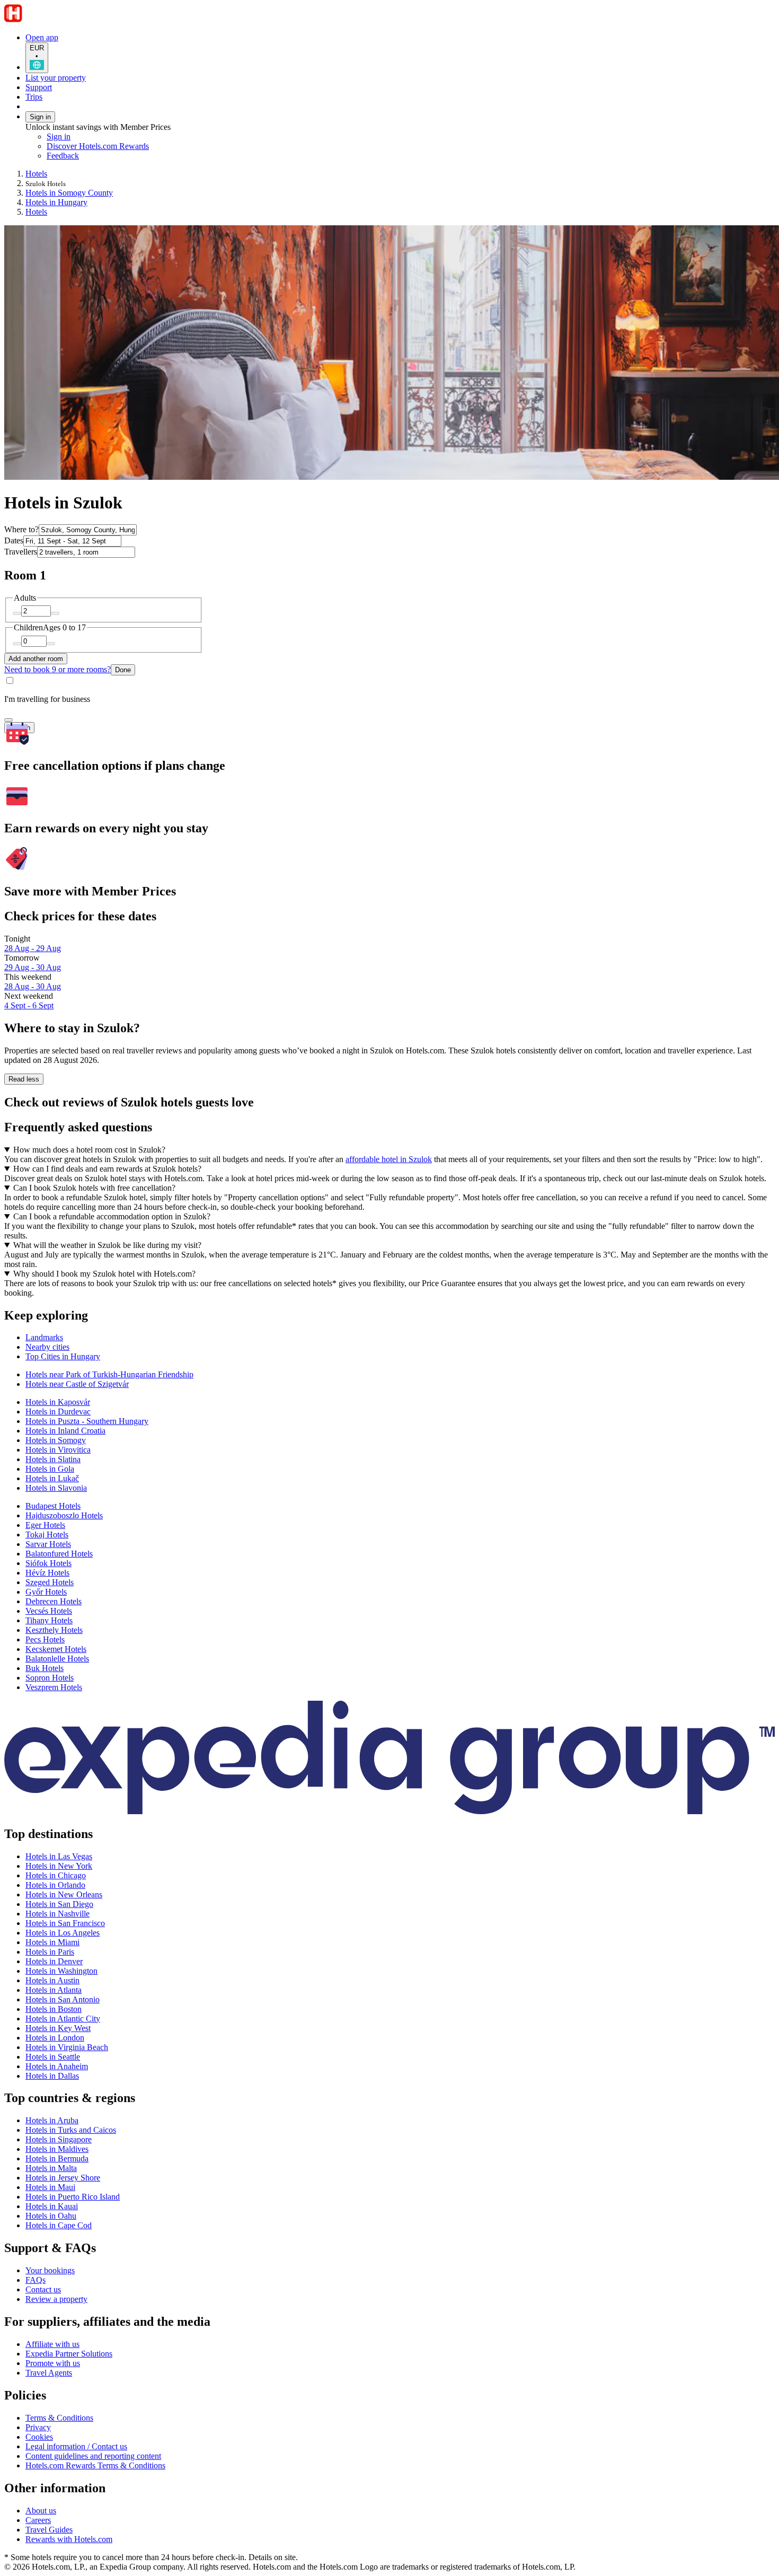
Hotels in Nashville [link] (57, 1914)
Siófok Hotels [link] (48, 1563)
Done (123, 670)
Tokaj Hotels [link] (47, 1535)
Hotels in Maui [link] (50, 2187)
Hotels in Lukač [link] (52, 1478)
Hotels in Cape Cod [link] (59, 2225)
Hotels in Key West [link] (58, 2028)
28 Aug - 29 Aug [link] (33, 948)
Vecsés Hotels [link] (49, 1611)
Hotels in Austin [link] (52, 1980)
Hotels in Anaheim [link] (57, 2066)
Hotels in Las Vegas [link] (59, 1856)
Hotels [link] (36, 174)
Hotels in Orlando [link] (55, 1885)
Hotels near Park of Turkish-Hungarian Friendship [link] (109, 1374)
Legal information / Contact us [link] (76, 2446)
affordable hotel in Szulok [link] (389, 1159)
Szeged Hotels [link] (50, 1582)
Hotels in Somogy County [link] (69, 193)
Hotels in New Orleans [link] (64, 1894)
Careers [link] (38, 2520)
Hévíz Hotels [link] (47, 1573)
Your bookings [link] (50, 2270)
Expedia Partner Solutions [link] (69, 2354)
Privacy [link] (38, 2427)
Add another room (36, 659)
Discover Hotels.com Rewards (98, 146)
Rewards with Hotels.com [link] (69, 2539)
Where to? (21, 529)
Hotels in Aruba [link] (52, 2120)
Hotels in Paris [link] (50, 1952)
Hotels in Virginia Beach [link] (67, 2047)
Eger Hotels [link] (45, 1525)
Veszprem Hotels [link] (54, 1687)
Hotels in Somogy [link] (56, 1440)
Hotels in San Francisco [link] (65, 1923)
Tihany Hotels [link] (49, 1620)
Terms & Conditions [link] (59, 2418)
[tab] (44, 1337)
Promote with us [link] (53, 2363)
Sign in (40, 117)
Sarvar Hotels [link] (48, 1544)
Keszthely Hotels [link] (54, 1630)
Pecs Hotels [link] (45, 1639)
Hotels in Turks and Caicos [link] (71, 2130)
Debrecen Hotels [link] (54, 1601)
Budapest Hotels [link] (53, 1506)
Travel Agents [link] (49, 2373)
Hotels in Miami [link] (52, 1942)
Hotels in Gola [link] (50, 1469)
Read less (24, 1079)
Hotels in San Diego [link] (59, 1904)
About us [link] (41, 2511)
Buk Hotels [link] (45, 1668)
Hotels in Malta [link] (51, 2168)
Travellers (21, 552)
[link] (135, 156)
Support (39, 87)
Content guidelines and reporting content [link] (93, 2456)
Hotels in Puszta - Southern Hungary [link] (87, 1421)
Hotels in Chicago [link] (56, 1875)
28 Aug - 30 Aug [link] (33, 986)
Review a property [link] (56, 2299)
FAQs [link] (36, 2280)
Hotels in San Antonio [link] (63, 1999)
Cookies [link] (39, 2437)
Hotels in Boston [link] (54, 2009)
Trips (34, 97)
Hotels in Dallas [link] (52, 2076)
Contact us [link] (43, 2289)
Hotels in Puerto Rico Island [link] (73, 2197)
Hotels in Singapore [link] (59, 2139)
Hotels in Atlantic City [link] (63, 2019)
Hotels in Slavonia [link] (56, 1488)
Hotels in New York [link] (59, 1866)
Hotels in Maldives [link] (57, 2149)
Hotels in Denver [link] (54, 1961)
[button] (389, 1316)
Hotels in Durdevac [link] (58, 1412)
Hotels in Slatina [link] (53, 1459)
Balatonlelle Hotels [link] (57, 1659)
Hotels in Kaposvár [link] (58, 1402)
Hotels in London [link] (55, 2038)
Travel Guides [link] (49, 2530)
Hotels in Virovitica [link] (58, 1450)
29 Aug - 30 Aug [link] (33, 967)
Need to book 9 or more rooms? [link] (57, 669)
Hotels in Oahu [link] (51, 2216)
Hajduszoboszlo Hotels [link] (64, 1515)
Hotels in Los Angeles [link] (63, 1933)
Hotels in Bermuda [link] (57, 2159)
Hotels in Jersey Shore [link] (63, 2178)
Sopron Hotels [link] (50, 1678)
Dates (14, 540)
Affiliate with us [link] (52, 2344)
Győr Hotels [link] (46, 1592)
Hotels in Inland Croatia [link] (65, 1431)
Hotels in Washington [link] (61, 1971)
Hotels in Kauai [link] (52, 2206)
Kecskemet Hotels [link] (56, 1649)
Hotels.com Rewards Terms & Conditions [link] (95, 2465)
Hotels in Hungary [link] (56, 202)
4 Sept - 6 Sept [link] (29, 1005)
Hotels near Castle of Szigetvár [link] (77, 1384)
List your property (56, 78)
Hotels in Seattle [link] (53, 2057)
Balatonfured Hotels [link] (59, 1554)
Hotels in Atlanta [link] (54, 1990)
